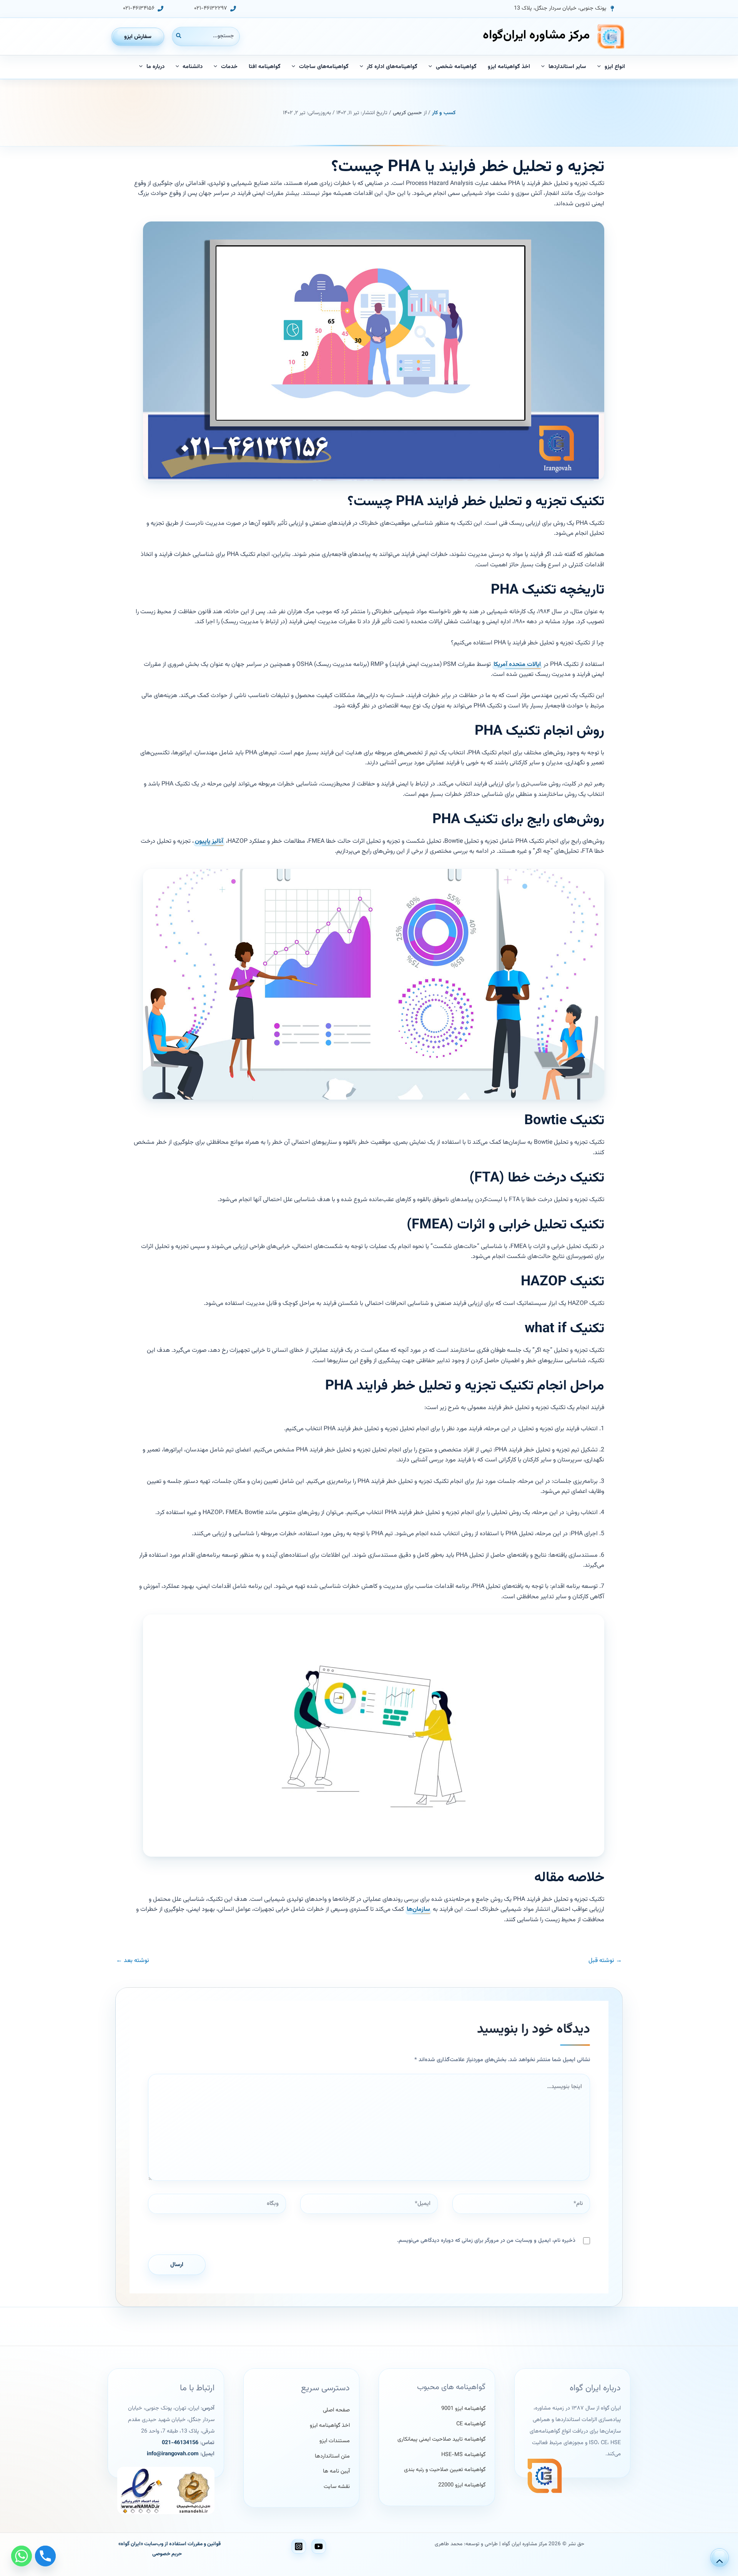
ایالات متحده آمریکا (517, 665)
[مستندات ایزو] (335, 2441)
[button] (564, 9)
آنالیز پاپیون (209, 841)
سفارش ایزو (138, 37)
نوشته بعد (133, 1961)
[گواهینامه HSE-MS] (463, 2455)
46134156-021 (180, 2443)
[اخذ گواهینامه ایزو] (330, 2426)
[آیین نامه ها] (336, 2471)
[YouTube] (319, 2546)
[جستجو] (178, 36)
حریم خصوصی (167, 2554)
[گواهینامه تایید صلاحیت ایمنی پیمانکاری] (441, 2440)
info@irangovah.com (173, 2454)
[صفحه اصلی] (336, 2410)
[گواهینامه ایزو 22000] (462, 2485)
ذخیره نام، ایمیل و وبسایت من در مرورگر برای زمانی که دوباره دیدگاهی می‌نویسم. (486, 2241)
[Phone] (45, 2556)
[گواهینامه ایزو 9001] (463, 2409)
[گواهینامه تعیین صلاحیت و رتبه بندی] (445, 2470)
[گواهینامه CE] (471, 2424)
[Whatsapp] (22, 2556)
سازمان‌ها (418, 1910)
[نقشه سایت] (337, 2487)
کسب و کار (444, 113)
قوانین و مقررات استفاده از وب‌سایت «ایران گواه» (170, 2544)
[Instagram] (299, 2546)
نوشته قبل (605, 1961)
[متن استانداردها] (332, 2456)
